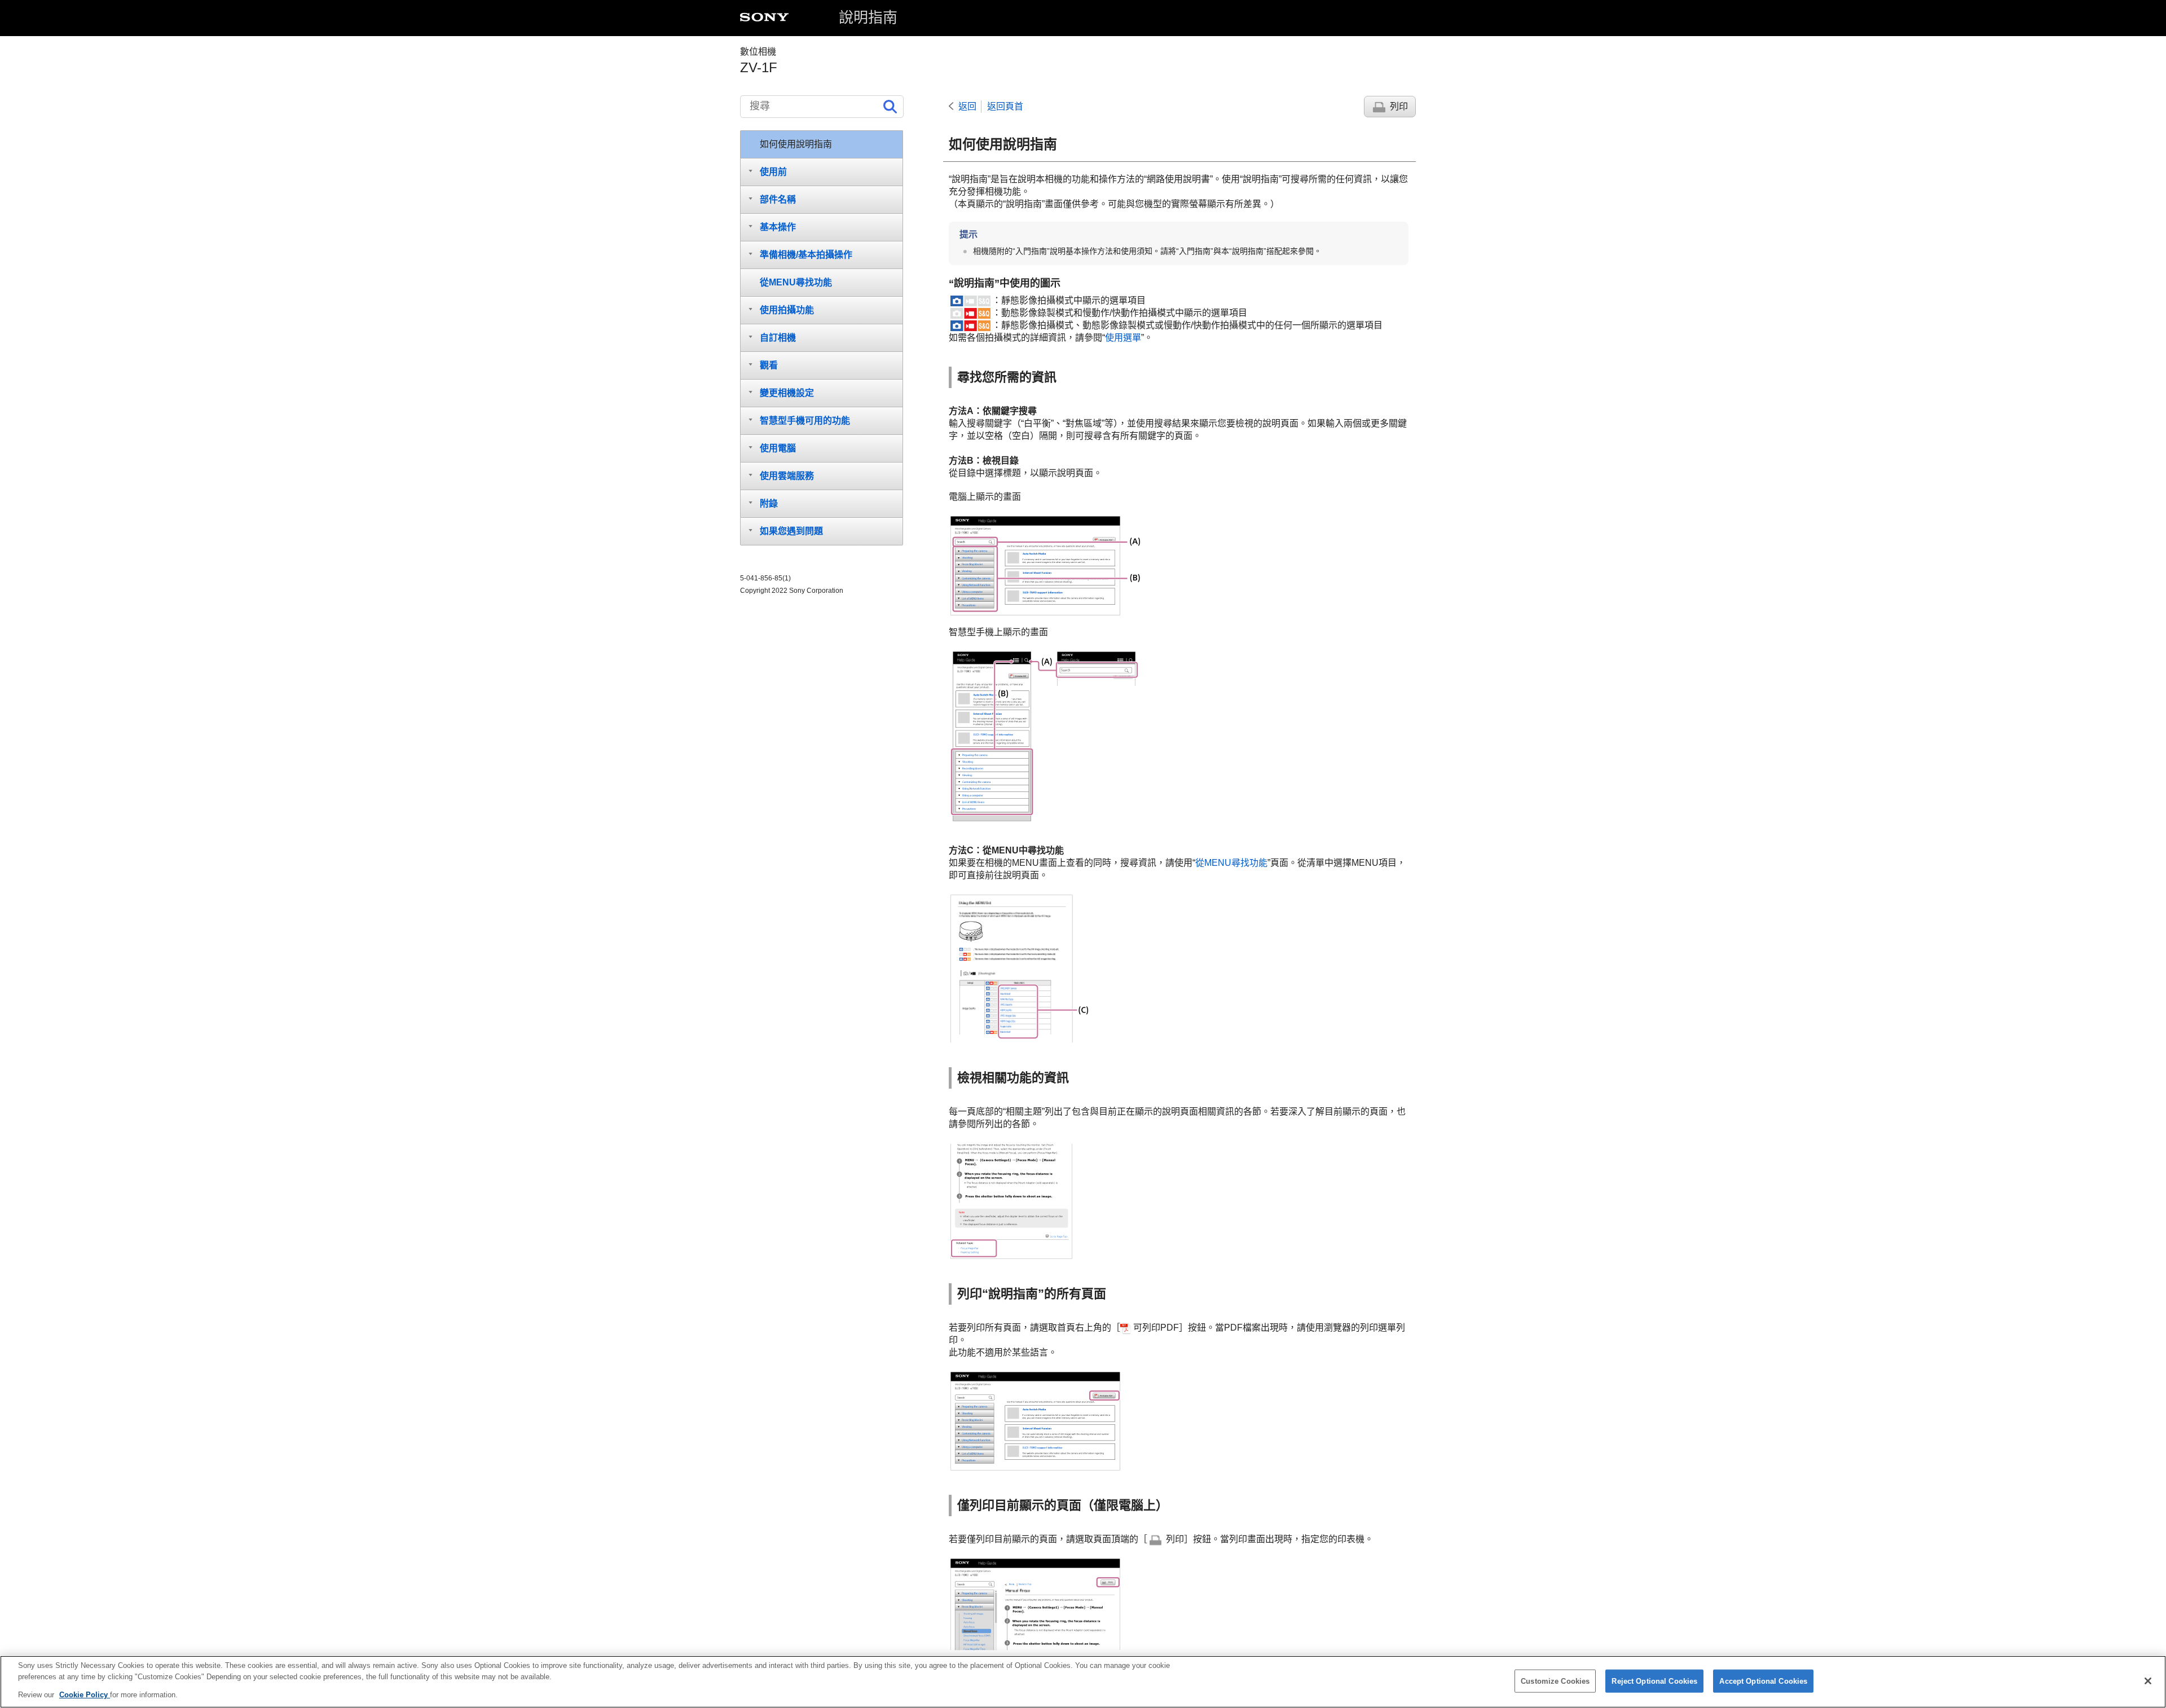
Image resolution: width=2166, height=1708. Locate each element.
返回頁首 (1005, 106)
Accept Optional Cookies (1763, 1681)
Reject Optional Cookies (1654, 1681)
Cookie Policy (85, 1695)
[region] (1083, 1682)
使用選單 (1123, 338)
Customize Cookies (1555, 1681)
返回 (967, 106)
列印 (1399, 106)
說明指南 (868, 17)
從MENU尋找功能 (1231, 863)
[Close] (2148, 1681)
